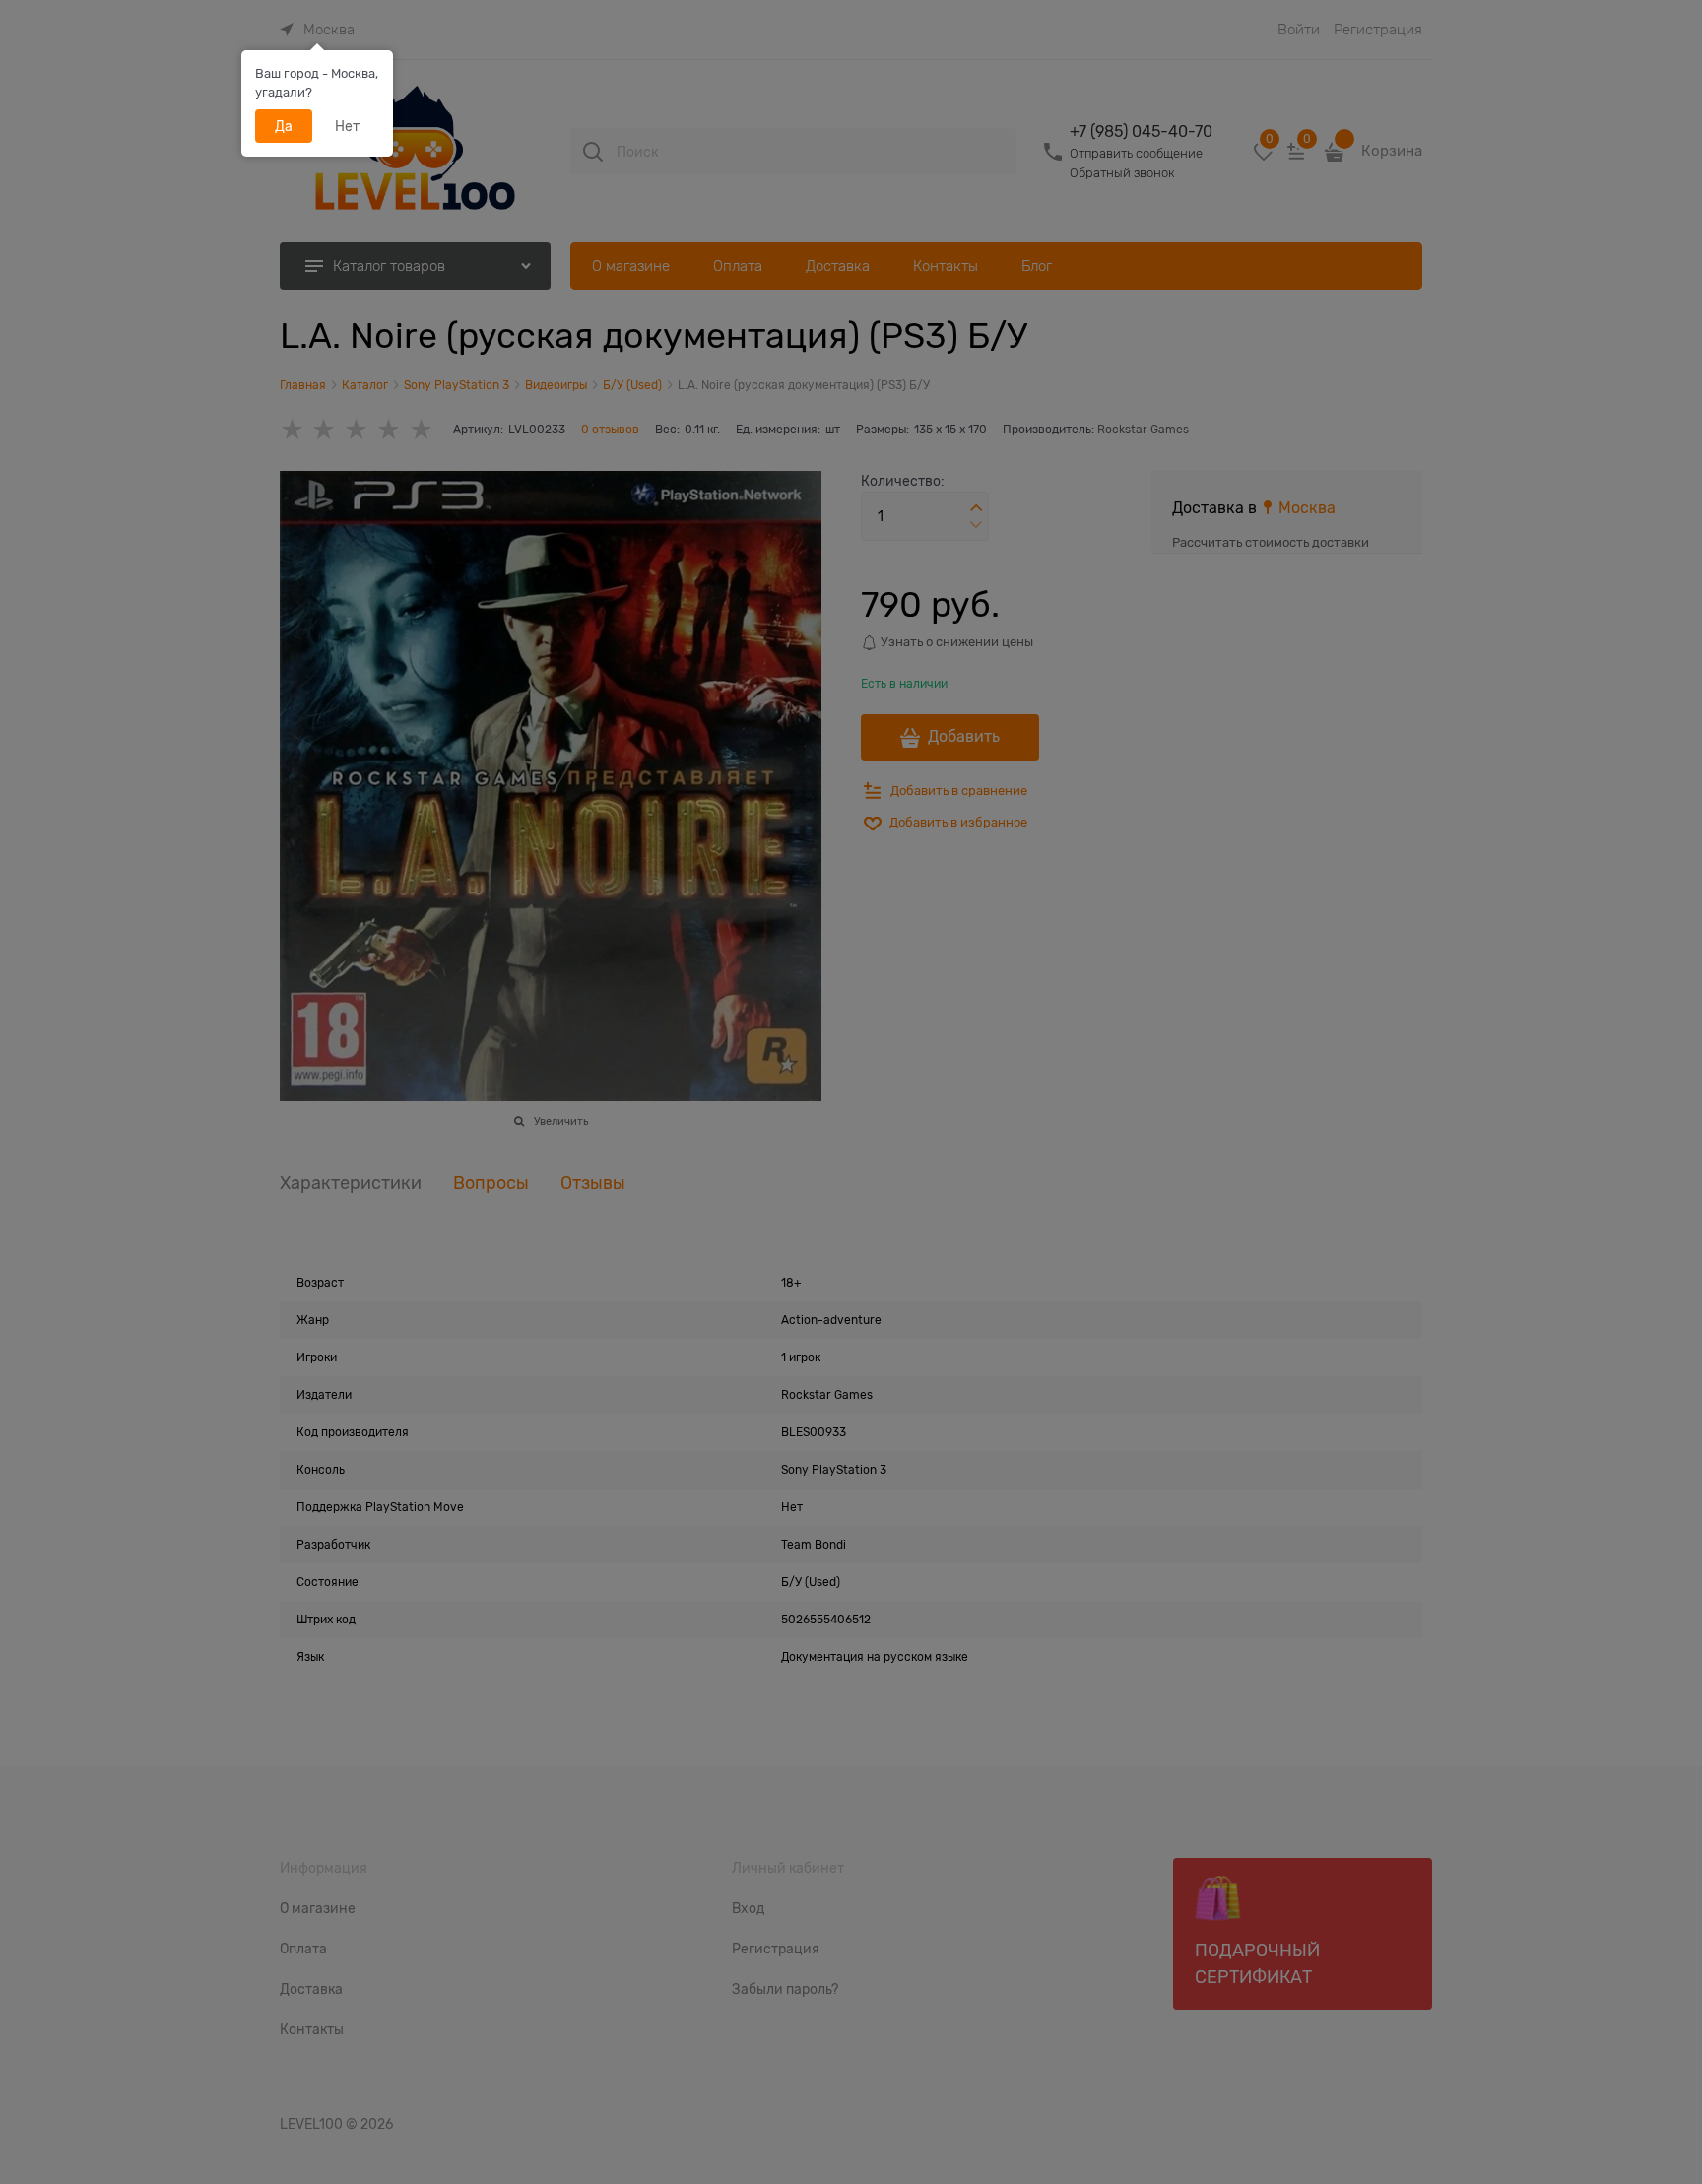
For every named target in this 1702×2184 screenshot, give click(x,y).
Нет (347, 126)
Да (284, 126)
